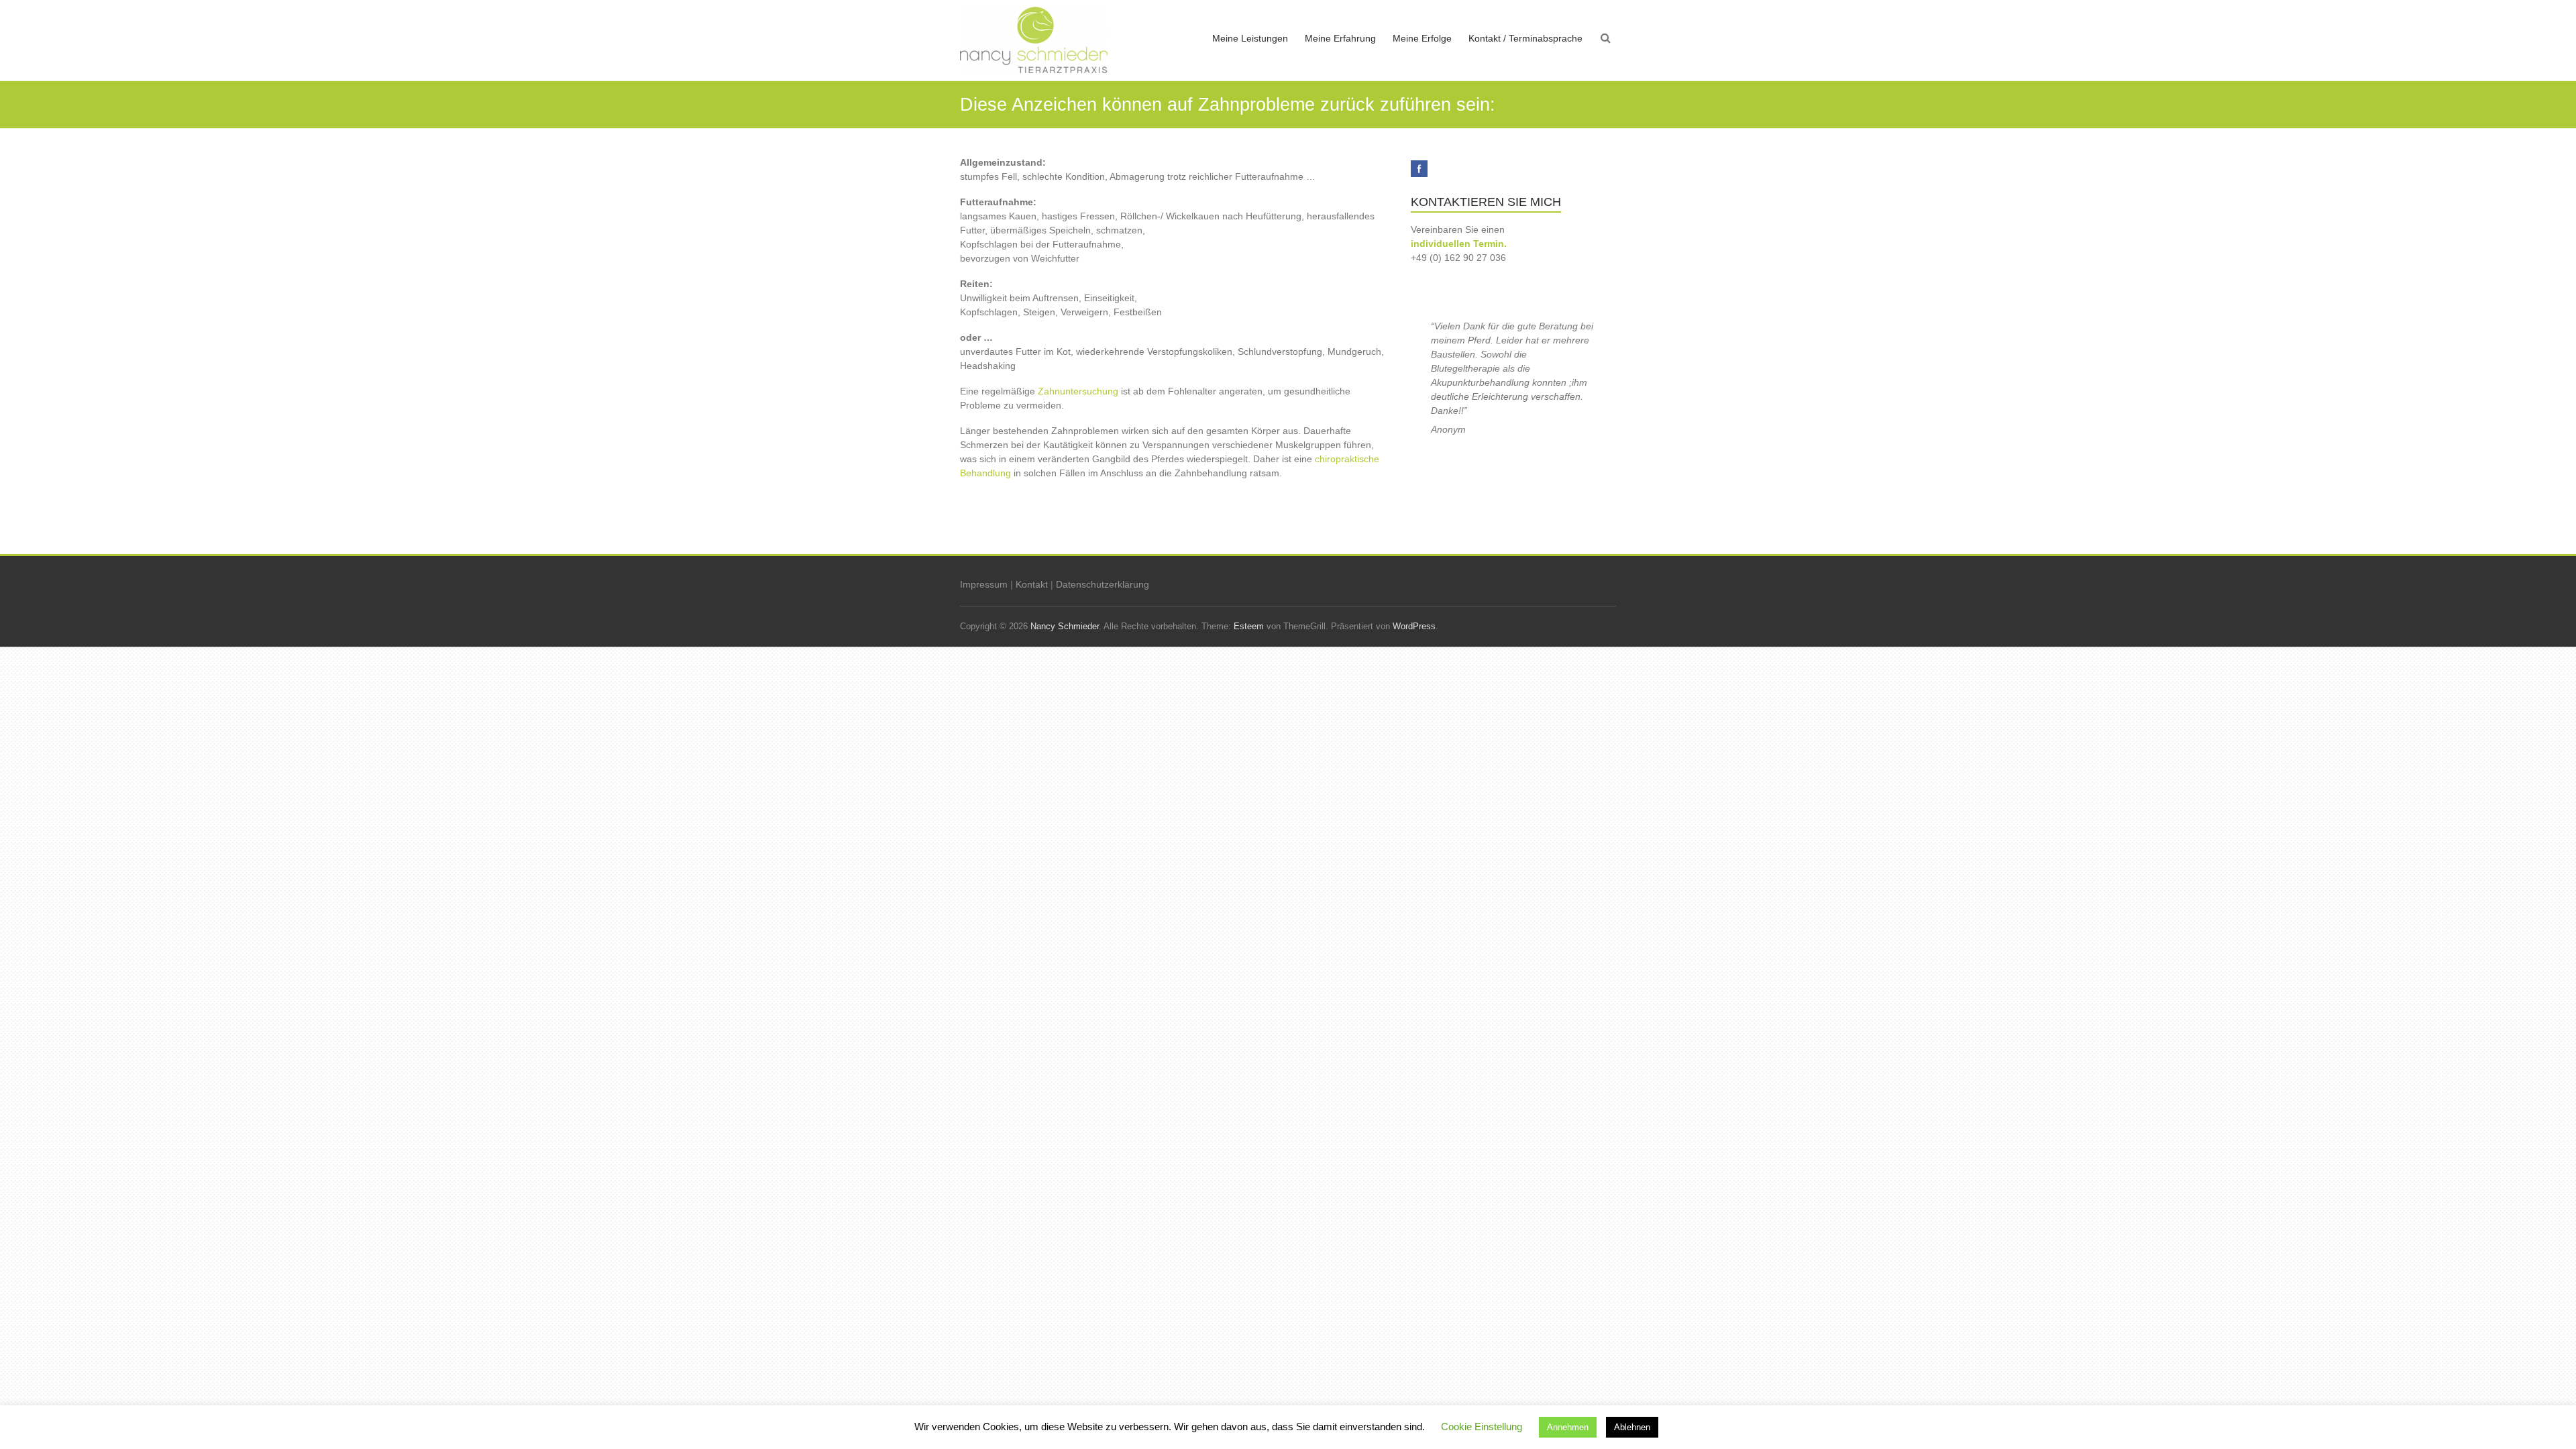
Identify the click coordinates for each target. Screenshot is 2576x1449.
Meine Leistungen (1250, 38)
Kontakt (1032, 584)
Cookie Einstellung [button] (1482, 1427)
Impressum (984, 584)
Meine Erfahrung (1340, 38)
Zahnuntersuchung (1078, 391)
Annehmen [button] (1568, 1427)
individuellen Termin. (1459, 244)
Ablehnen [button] (1632, 1427)
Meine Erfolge (1422, 38)
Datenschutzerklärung (1103, 584)
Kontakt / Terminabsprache (1525, 38)
